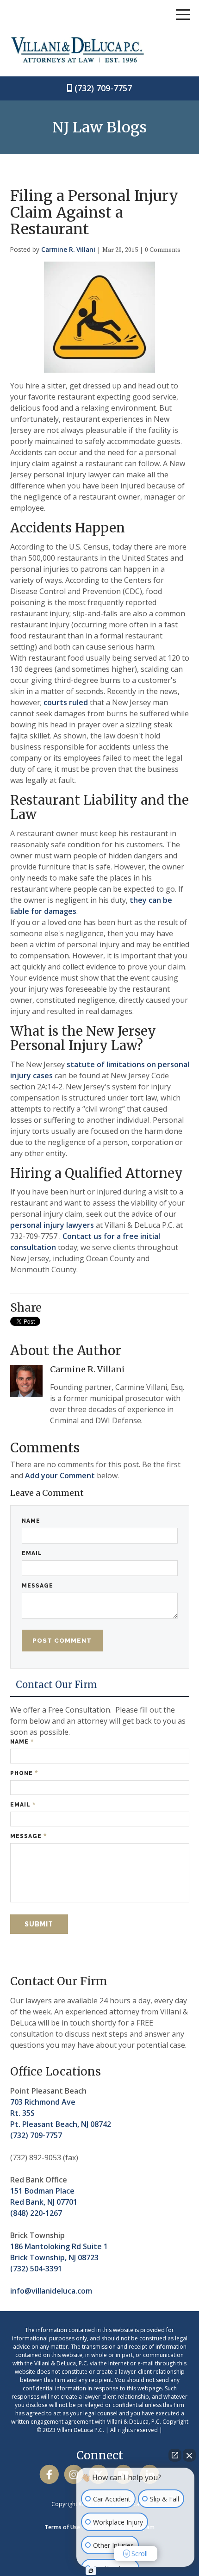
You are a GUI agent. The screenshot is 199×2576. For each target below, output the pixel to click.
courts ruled (66, 702)
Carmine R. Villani (68, 249)
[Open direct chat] (175, 2455)
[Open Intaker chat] (91, 2571)
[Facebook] (49, 2475)
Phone (24, 1773)
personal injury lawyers (52, 1225)
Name (31, 1521)
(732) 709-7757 (103, 88)
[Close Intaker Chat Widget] (189, 2455)
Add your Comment (60, 1476)
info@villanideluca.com (51, 2291)
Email (32, 1553)
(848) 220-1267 (36, 2213)
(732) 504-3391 (36, 2269)
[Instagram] (74, 2475)
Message (37, 1586)
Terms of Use (62, 2527)
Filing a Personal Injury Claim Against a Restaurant (94, 213)
